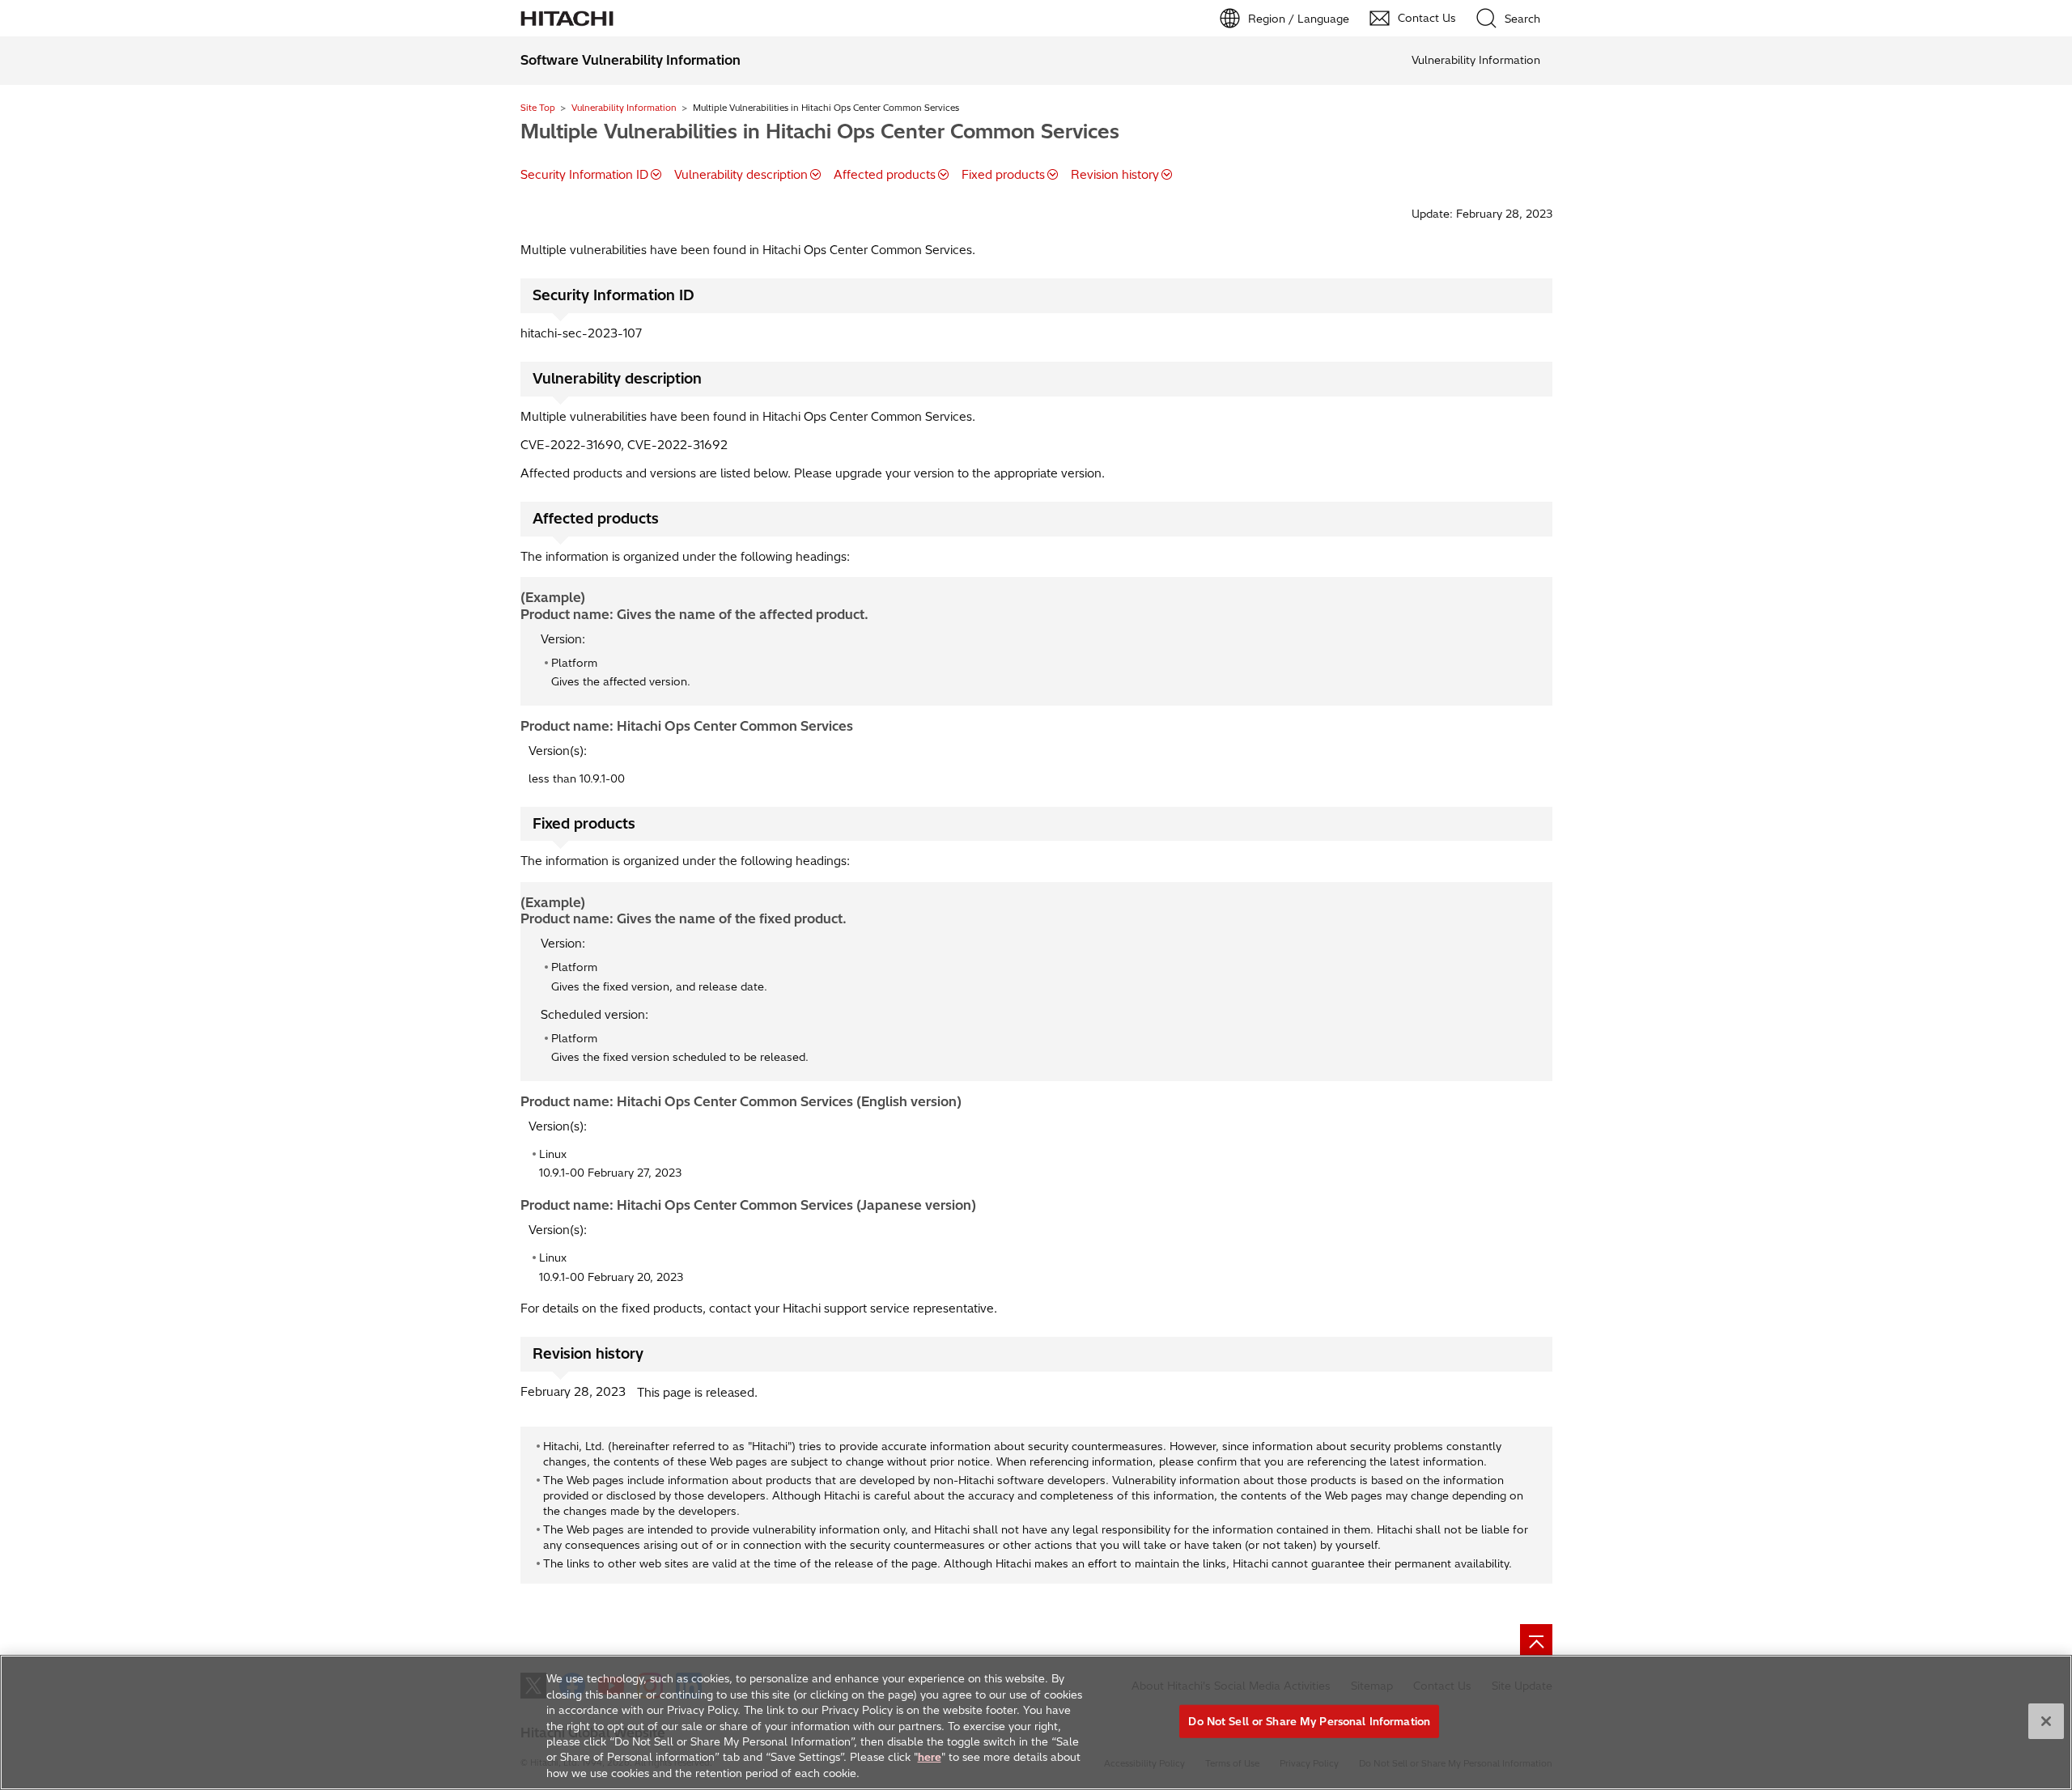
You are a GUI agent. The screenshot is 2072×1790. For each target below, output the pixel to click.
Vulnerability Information (624, 108)
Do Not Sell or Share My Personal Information (1309, 1720)
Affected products (885, 175)
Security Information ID (584, 175)
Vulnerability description (741, 175)
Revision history (1115, 175)
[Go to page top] (1536, 1640)
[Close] (2046, 1721)
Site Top (538, 108)
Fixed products (1003, 175)
